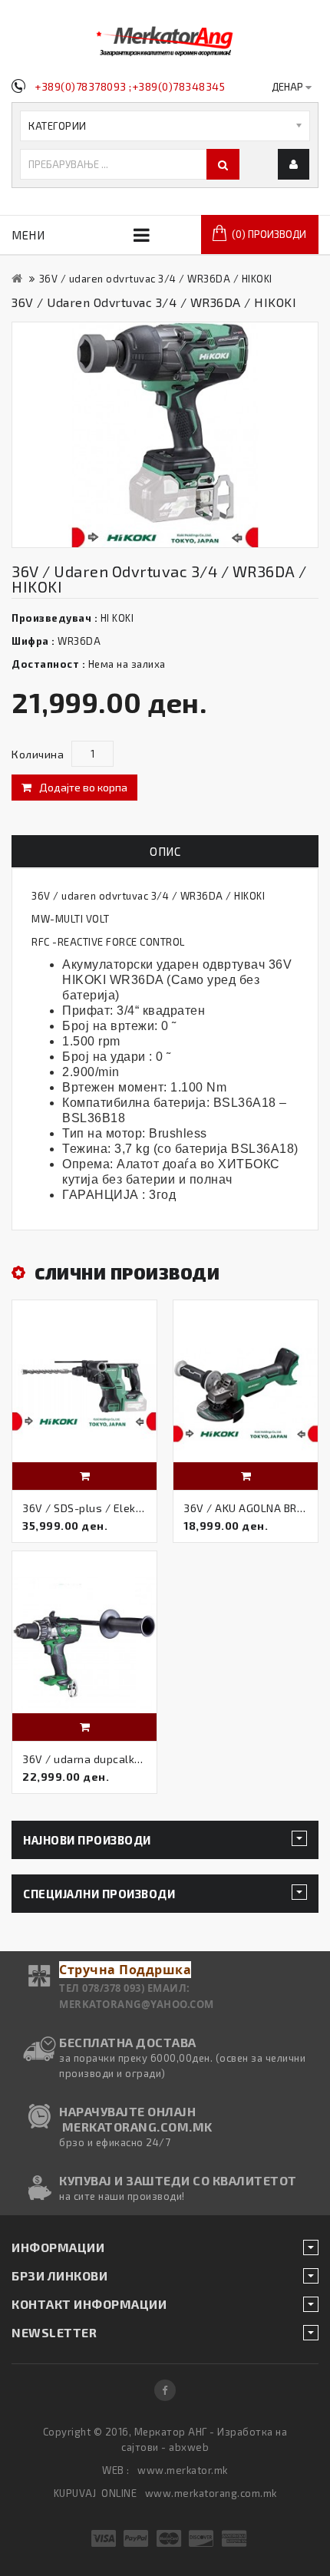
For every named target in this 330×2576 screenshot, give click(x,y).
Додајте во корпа (83, 787)
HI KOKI (117, 618)
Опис (165, 851)
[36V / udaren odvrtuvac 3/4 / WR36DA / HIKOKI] (165, 435)
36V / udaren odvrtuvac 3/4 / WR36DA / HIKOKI (156, 279)
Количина (38, 754)
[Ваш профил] (294, 164)
